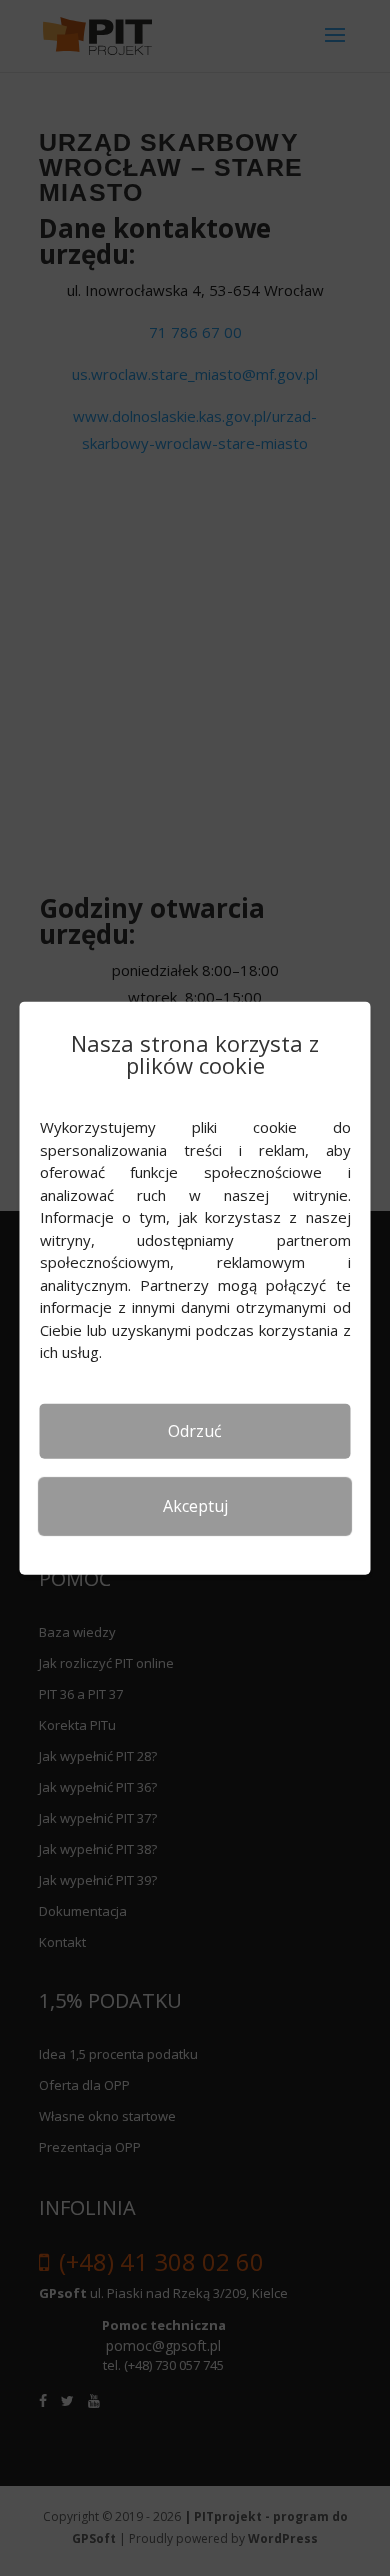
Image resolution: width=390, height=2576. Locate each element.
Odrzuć (195, 1430)
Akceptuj (195, 1506)
